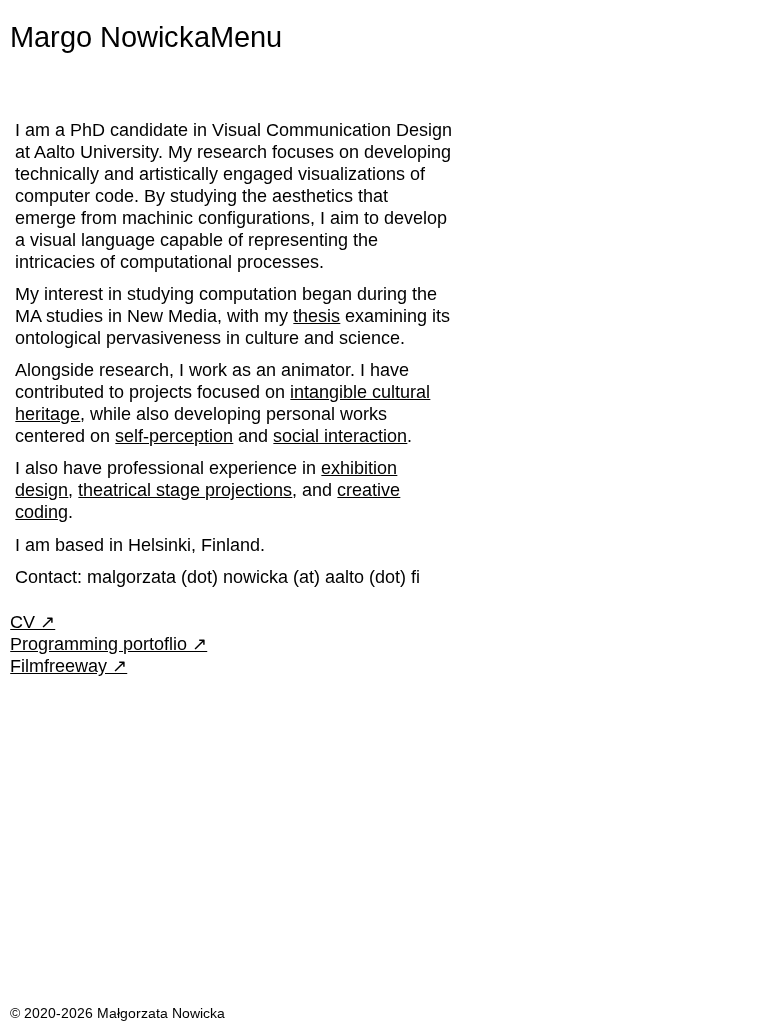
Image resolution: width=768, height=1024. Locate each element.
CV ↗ (32, 621)
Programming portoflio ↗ (108, 643)
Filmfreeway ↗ (68, 665)
